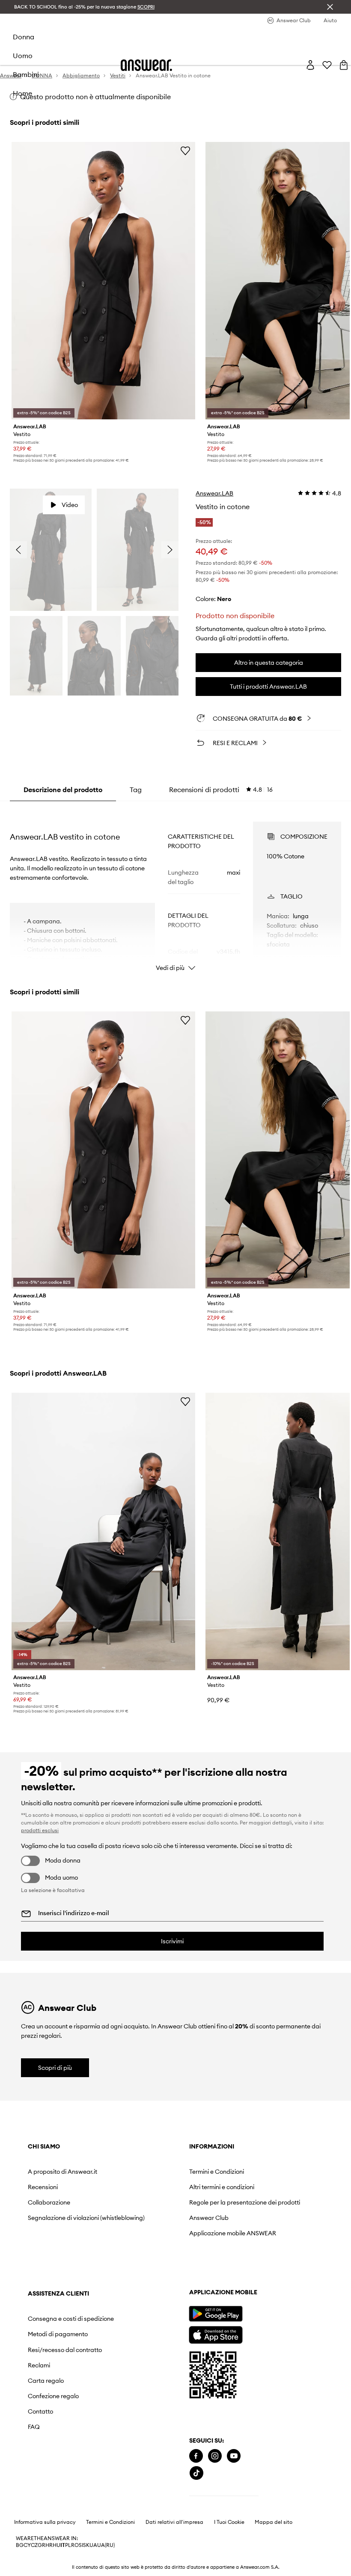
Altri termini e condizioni (222, 2187)
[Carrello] (344, 65)
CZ (34, 2545)
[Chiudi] (330, 7)
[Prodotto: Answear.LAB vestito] (103, 281)
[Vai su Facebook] (196, 2456)
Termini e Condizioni (217, 2172)
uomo (23, 56)
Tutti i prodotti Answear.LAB (268, 687)
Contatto (40, 2411)
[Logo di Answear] (146, 65)
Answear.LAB (214, 493)
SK (86, 2545)
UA (93, 2545)
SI (81, 2545)
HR (49, 2545)
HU (57, 2545)
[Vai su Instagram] (215, 2456)
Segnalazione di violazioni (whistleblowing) (86, 2218)
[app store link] (216, 2334)
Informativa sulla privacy (45, 2522)
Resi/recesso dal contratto (65, 2350)
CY (27, 2545)
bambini (26, 74)
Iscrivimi (172, 1941)
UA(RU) (106, 2545)
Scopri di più (55, 2068)
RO (75, 2545)
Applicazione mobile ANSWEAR (233, 2233)
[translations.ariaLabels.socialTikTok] (196, 2473)
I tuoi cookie (229, 2522)
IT (63, 2545)
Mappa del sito (274, 2522)
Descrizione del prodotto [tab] (63, 790)
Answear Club (209, 2218)
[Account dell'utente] (310, 65)
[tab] (221, 790)
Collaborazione (49, 2202)
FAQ (34, 2427)
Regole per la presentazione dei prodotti (245, 2202)
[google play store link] (216, 2314)
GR (42, 2545)
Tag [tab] (136, 790)
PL (68, 2545)
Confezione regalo (53, 2396)
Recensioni (43, 2187)
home (22, 93)
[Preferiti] (327, 65)
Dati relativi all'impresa (174, 2522)
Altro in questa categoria (269, 663)
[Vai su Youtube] (234, 2456)
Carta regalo (46, 2381)
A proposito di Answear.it (62, 2172)
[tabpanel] (175, 889)
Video (70, 505)
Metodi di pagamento (58, 2334)
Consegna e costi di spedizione (71, 2319)
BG (20, 2545)
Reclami (39, 2365)
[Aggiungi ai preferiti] (185, 150)
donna (24, 37)
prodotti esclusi (40, 1830)
